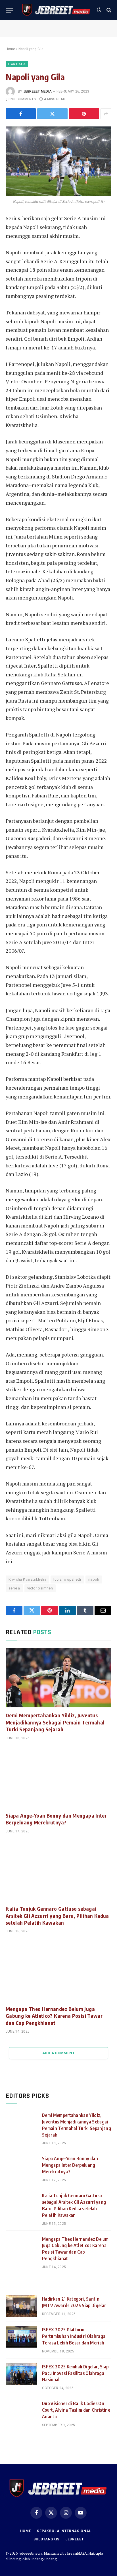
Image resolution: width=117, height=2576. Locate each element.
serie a (14, 1588)
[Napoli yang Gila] (58, 161)
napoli (94, 1579)
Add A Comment (58, 2053)
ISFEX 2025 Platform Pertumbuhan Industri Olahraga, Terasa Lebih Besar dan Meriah (74, 2336)
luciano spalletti (67, 1579)
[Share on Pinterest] (84, 114)
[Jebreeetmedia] (56, 10)
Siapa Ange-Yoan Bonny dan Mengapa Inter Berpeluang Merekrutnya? (56, 1819)
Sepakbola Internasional (64, 2531)
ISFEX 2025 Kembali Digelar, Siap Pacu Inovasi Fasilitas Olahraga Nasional (75, 2373)
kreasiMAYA (77, 2553)
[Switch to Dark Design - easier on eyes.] (99, 10)
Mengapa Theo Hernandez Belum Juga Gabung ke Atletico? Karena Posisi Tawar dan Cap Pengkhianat (54, 2016)
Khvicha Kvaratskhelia (27, 1579)
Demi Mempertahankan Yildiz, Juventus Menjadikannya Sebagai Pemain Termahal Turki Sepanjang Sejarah (55, 1722)
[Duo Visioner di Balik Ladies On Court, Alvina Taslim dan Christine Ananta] (21, 2411)
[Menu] (9, 10)
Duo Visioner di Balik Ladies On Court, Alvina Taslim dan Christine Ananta (76, 2410)
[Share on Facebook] (21, 114)
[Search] (108, 10)
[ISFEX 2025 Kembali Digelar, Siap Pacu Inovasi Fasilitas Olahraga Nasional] (21, 2374)
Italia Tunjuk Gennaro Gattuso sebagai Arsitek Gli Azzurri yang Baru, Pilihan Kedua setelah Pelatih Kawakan (57, 1916)
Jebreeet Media (37, 91)
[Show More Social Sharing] (106, 114)
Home (10, 49)
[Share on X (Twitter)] (52, 114)
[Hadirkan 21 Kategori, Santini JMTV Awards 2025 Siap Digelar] (21, 2306)
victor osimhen (40, 1588)
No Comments (23, 99)
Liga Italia (17, 64)
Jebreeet (75, 2539)
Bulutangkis (47, 2539)
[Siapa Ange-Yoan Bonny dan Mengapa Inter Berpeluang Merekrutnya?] (58, 1778)
